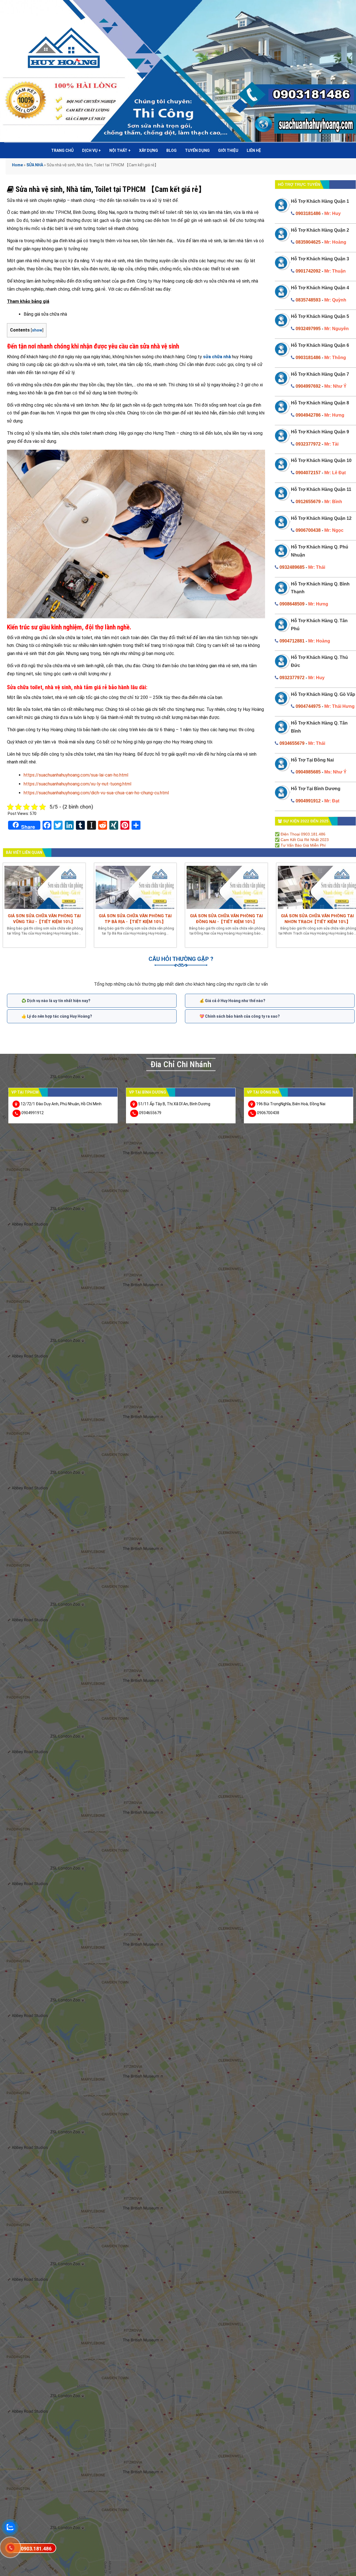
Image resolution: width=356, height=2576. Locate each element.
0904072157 (308, 473)
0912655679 (308, 502)
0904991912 (308, 801)
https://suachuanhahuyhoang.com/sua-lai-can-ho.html (76, 775)
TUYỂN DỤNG (197, 150)
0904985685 (308, 772)
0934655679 (292, 743)
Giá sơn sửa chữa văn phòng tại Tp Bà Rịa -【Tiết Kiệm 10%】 (135, 919)
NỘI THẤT (120, 150)
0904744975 (308, 706)
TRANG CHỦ (62, 150)
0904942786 (308, 415)
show (37, 330)
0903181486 (308, 213)
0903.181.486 (36, 2549)
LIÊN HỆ (254, 150)
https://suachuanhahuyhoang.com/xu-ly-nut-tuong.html (77, 784)
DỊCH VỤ (92, 150)
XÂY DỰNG (149, 150)
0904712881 (292, 641)
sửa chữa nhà (217, 357)
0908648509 (292, 604)
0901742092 (308, 271)
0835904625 (308, 242)
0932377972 (308, 444)
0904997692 (308, 386)
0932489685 (292, 567)
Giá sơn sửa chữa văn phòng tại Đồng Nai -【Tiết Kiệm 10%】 (226, 919)
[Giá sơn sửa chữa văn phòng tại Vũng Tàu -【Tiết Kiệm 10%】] (44, 887)
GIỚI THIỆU (228, 150)
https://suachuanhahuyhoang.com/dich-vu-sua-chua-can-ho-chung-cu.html (96, 793)
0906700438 (308, 530)
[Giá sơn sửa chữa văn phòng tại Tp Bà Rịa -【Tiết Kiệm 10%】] (135, 887)
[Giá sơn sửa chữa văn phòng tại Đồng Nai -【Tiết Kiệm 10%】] (226, 887)
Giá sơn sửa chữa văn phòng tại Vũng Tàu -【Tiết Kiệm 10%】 (44, 919)
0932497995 (308, 329)
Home (17, 165)
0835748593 (308, 300)
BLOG (171, 150)
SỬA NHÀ (35, 165)
